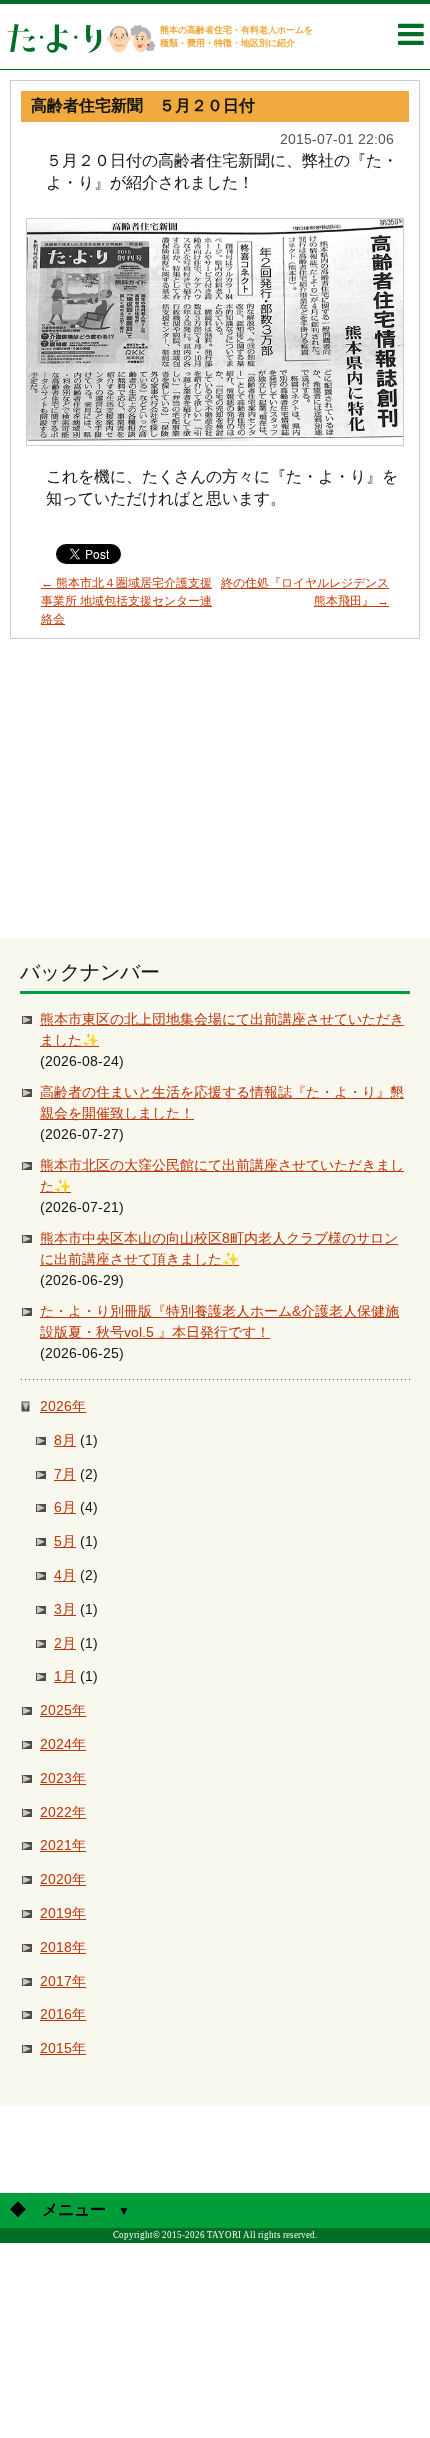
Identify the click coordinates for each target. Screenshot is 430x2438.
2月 (65, 1643)
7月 (65, 1474)
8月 (65, 1440)
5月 (65, 1541)
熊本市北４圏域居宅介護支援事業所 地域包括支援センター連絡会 (126, 601)
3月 (65, 1609)
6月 (65, 1507)
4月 (65, 1575)
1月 (65, 1676)
